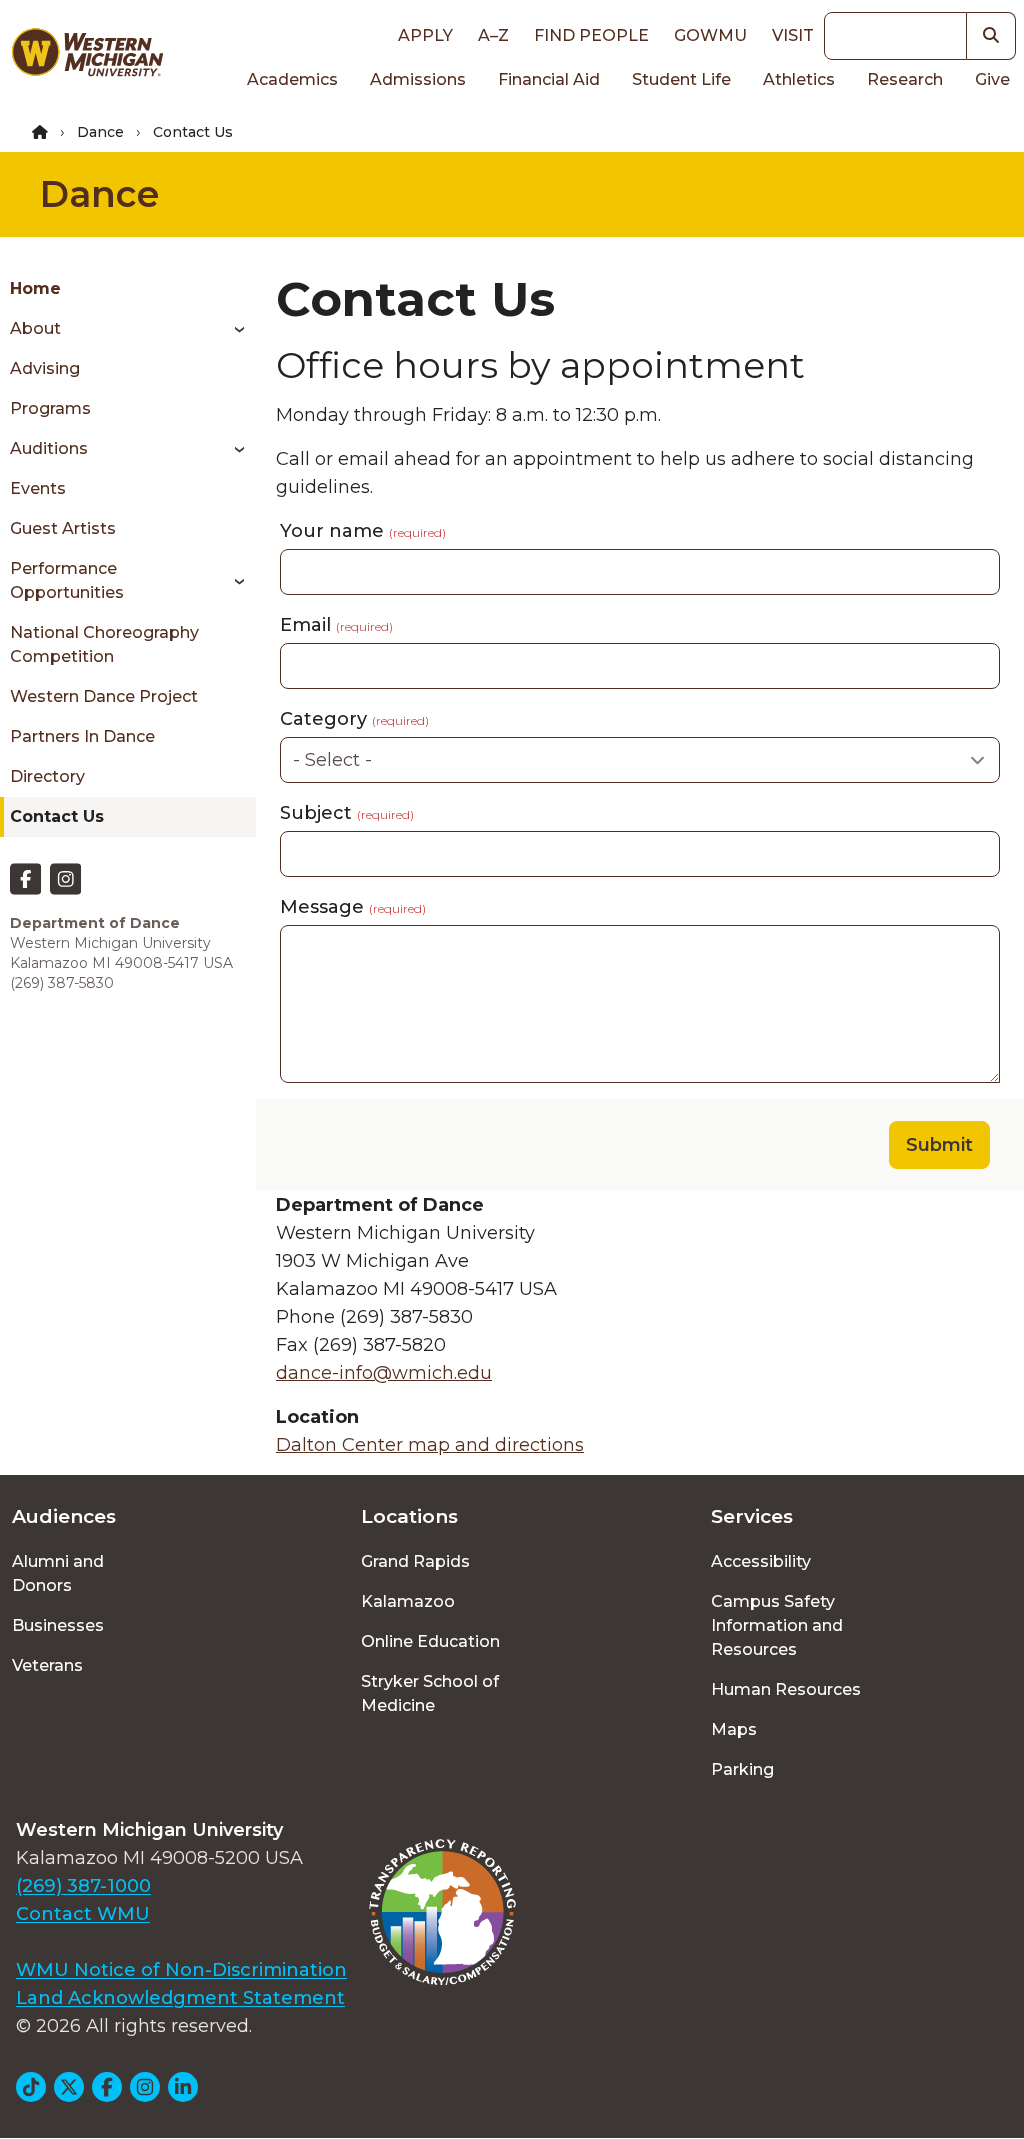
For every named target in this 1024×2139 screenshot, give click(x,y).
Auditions (49, 448)
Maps (734, 1729)
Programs (50, 408)
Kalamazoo (408, 1601)
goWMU (710, 35)
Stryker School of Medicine (430, 1693)
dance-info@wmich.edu (384, 1373)
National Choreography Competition (104, 644)
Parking (742, 1769)
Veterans (47, 1665)
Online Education (430, 1641)
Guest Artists (63, 528)
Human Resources (786, 1689)
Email (336, 625)
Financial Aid (549, 79)
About (35, 328)
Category (354, 719)
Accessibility (761, 1561)
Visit (793, 35)
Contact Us (57, 816)
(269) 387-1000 (83, 1886)
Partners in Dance (82, 736)
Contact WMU (83, 1914)
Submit (939, 1145)
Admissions (418, 79)
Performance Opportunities (67, 580)
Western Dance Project (104, 696)
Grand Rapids (415, 1561)
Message (353, 907)
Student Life (681, 79)
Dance (100, 132)
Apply (425, 35)
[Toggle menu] (232, 329)
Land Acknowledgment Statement (180, 1998)
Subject (347, 813)
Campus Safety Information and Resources (777, 1625)
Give (992, 79)
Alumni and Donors (58, 1573)
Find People (591, 35)
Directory (47, 776)
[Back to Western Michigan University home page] (87, 56)
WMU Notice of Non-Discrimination (181, 1970)
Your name (363, 531)
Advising (45, 368)
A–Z (493, 35)
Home (35, 288)
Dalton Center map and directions (430, 1445)
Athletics (799, 79)
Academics (292, 79)
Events (38, 488)
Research (905, 79)
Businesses (58, 1625)
